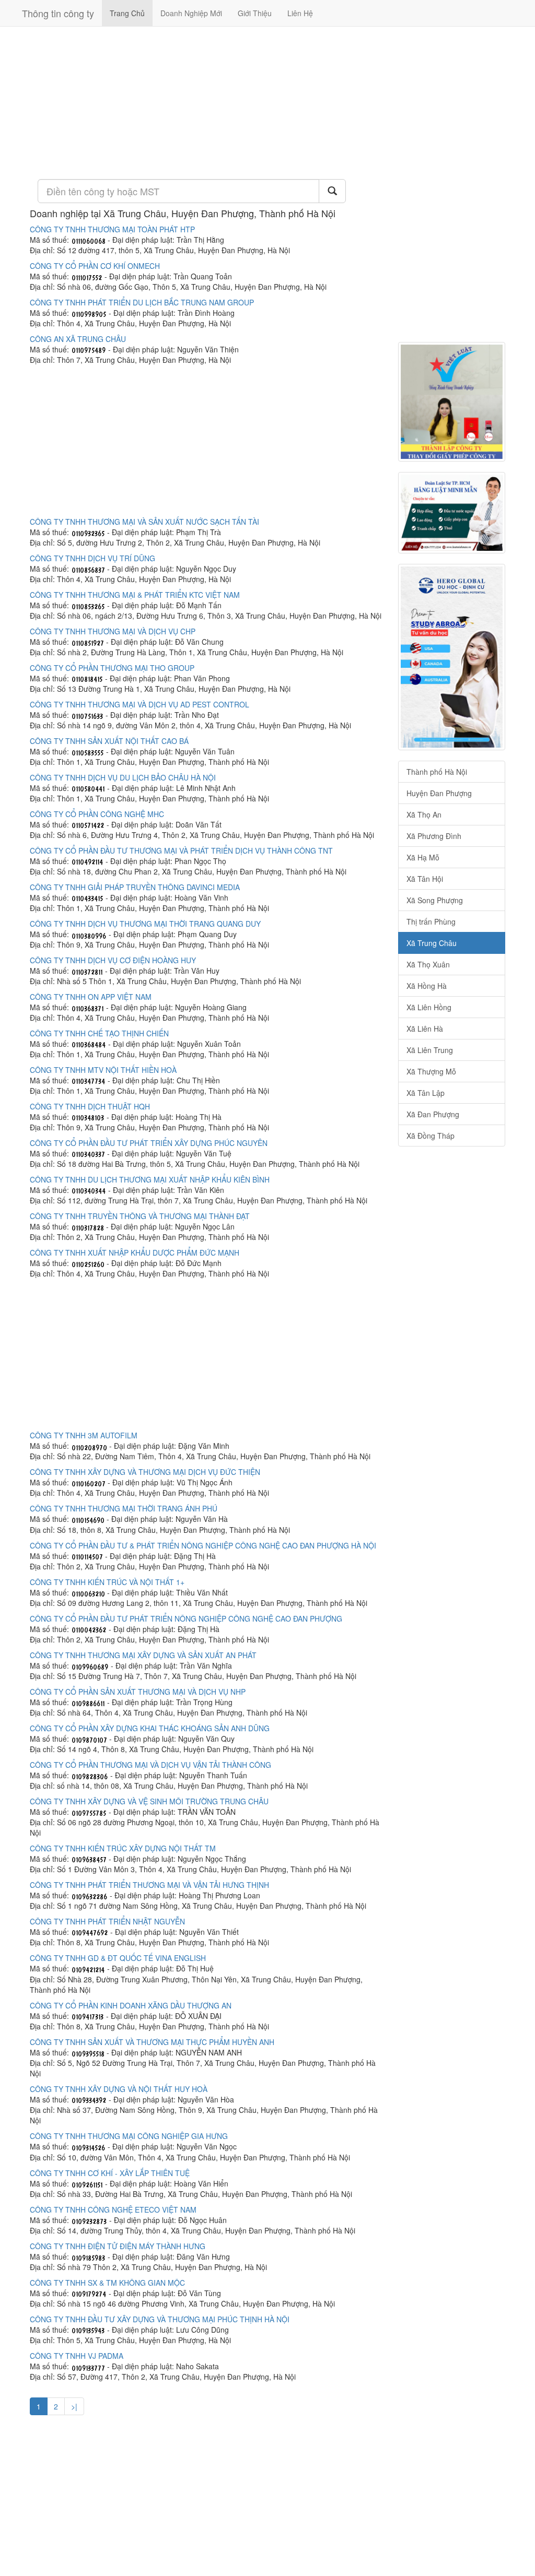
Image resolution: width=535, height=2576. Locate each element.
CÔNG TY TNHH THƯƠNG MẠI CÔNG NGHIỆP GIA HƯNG (129, 2136)
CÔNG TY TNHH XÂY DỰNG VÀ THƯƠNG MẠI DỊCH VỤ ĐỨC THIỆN (145, 1472)
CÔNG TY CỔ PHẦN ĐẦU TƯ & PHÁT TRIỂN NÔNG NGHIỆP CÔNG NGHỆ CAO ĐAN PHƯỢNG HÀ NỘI (203, 1545)
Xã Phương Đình (434, 836)
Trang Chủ (127, 13)
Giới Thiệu (255, 13)
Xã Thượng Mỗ (431, 1071)
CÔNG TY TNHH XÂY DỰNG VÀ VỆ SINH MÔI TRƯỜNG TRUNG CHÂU (149, 1801)
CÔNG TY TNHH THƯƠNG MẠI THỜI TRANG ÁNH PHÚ (124, 1508)
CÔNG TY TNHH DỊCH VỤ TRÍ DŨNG (92, 558)
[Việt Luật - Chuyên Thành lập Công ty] (452, 402)
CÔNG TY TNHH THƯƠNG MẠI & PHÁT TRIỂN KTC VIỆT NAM (135, 595)
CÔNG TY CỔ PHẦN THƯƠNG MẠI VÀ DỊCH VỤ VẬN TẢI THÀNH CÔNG (150, 1765)
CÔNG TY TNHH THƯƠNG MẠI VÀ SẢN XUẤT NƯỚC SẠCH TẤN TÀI (144, 522)
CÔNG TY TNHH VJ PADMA (77, 2356)
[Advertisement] (206, 102)
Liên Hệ (300, 13)
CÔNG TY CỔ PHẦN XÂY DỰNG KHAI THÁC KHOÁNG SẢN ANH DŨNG (150, 1728)
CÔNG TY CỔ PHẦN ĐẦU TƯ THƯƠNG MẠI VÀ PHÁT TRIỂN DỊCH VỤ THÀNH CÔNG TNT (181, 850)
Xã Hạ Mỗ (423, 857)
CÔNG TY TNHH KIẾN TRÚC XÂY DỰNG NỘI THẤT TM (123, 1848)
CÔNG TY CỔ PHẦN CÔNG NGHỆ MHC (97, 814)
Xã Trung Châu (432, 943)
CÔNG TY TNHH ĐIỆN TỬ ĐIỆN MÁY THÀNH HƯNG (118, 2246)
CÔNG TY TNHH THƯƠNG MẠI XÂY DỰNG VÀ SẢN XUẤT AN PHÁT (143, 1655)
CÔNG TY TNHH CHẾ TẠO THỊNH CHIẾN (99, 1033)
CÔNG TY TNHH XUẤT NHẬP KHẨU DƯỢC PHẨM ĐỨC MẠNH (135, 1252)
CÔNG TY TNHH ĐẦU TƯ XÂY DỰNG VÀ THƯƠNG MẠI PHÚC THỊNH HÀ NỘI (160, 2319)
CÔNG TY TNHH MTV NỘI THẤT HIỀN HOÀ (103, 1070)
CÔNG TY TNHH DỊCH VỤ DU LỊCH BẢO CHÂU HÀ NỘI (123, 777)
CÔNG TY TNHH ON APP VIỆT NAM (91, 997)
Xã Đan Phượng (433, 1114)
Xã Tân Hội (425, 879)
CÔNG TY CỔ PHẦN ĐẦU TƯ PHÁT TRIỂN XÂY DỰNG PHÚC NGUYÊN (149, 1143)
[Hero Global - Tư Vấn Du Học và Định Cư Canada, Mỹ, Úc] (452, 657)
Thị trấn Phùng (431, 921)
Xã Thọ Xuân (428, 964)
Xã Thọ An (424, 814)
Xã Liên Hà (425, 1029)
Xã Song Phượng (435, 900)
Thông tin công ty (58, 13)
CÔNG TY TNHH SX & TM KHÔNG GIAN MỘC (107, 2283)
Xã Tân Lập (426, 1093)
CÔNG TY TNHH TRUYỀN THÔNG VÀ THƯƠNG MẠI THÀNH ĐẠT (140, 1216)
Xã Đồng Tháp (431, 1136)
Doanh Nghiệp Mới (191, 13)
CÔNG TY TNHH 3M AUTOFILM (84, 1435)
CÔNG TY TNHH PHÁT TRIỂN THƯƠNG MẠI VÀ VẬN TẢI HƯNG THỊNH (149, 1885)
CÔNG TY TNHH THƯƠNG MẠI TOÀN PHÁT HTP (112, 229)
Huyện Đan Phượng (439, 793)
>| (74, 2406)
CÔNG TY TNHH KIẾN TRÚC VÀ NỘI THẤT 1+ (107, 1582)
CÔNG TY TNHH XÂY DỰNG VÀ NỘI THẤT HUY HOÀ (119, 2089)
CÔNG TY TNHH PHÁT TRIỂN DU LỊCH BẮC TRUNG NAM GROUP (142, 302)
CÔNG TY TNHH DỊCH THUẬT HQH (90, 1106)
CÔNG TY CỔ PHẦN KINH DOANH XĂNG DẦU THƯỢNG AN (131, 2005)
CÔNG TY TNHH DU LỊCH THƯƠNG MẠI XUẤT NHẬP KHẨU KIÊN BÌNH (150, 1179)
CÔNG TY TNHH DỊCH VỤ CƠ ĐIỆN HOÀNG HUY (113, 960)
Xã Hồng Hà (427, 986)
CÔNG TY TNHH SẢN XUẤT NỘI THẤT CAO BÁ (109, 741)
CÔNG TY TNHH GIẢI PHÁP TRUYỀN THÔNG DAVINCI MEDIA (135, 887)
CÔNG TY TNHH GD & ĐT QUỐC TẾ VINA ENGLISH (118, 1958)
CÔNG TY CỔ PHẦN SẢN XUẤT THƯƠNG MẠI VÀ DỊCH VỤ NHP (138, 1692)
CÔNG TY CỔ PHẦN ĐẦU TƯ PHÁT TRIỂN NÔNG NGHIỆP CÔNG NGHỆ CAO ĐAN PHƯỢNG (186, 1618)
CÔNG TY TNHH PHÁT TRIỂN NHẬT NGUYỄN (107, 1921)
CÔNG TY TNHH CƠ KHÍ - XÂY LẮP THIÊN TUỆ (110, 2173)
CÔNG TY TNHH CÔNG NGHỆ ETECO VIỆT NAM (113, 2209)
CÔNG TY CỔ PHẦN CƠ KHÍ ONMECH (95, 266)
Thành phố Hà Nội (437, 772)
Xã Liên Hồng (429, 1007)
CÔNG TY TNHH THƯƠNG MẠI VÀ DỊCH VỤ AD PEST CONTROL (139, 704)
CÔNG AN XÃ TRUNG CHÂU (78, 339)
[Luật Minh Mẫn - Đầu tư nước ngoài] (452, 513)
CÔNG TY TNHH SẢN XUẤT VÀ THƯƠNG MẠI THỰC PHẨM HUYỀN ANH (152, 2042)
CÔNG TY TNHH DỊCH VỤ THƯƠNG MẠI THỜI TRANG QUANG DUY (145, 924)
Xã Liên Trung (430, 1050)
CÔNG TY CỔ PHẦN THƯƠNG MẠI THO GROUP (112, 668)
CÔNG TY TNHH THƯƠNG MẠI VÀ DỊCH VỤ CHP (113, 631)
